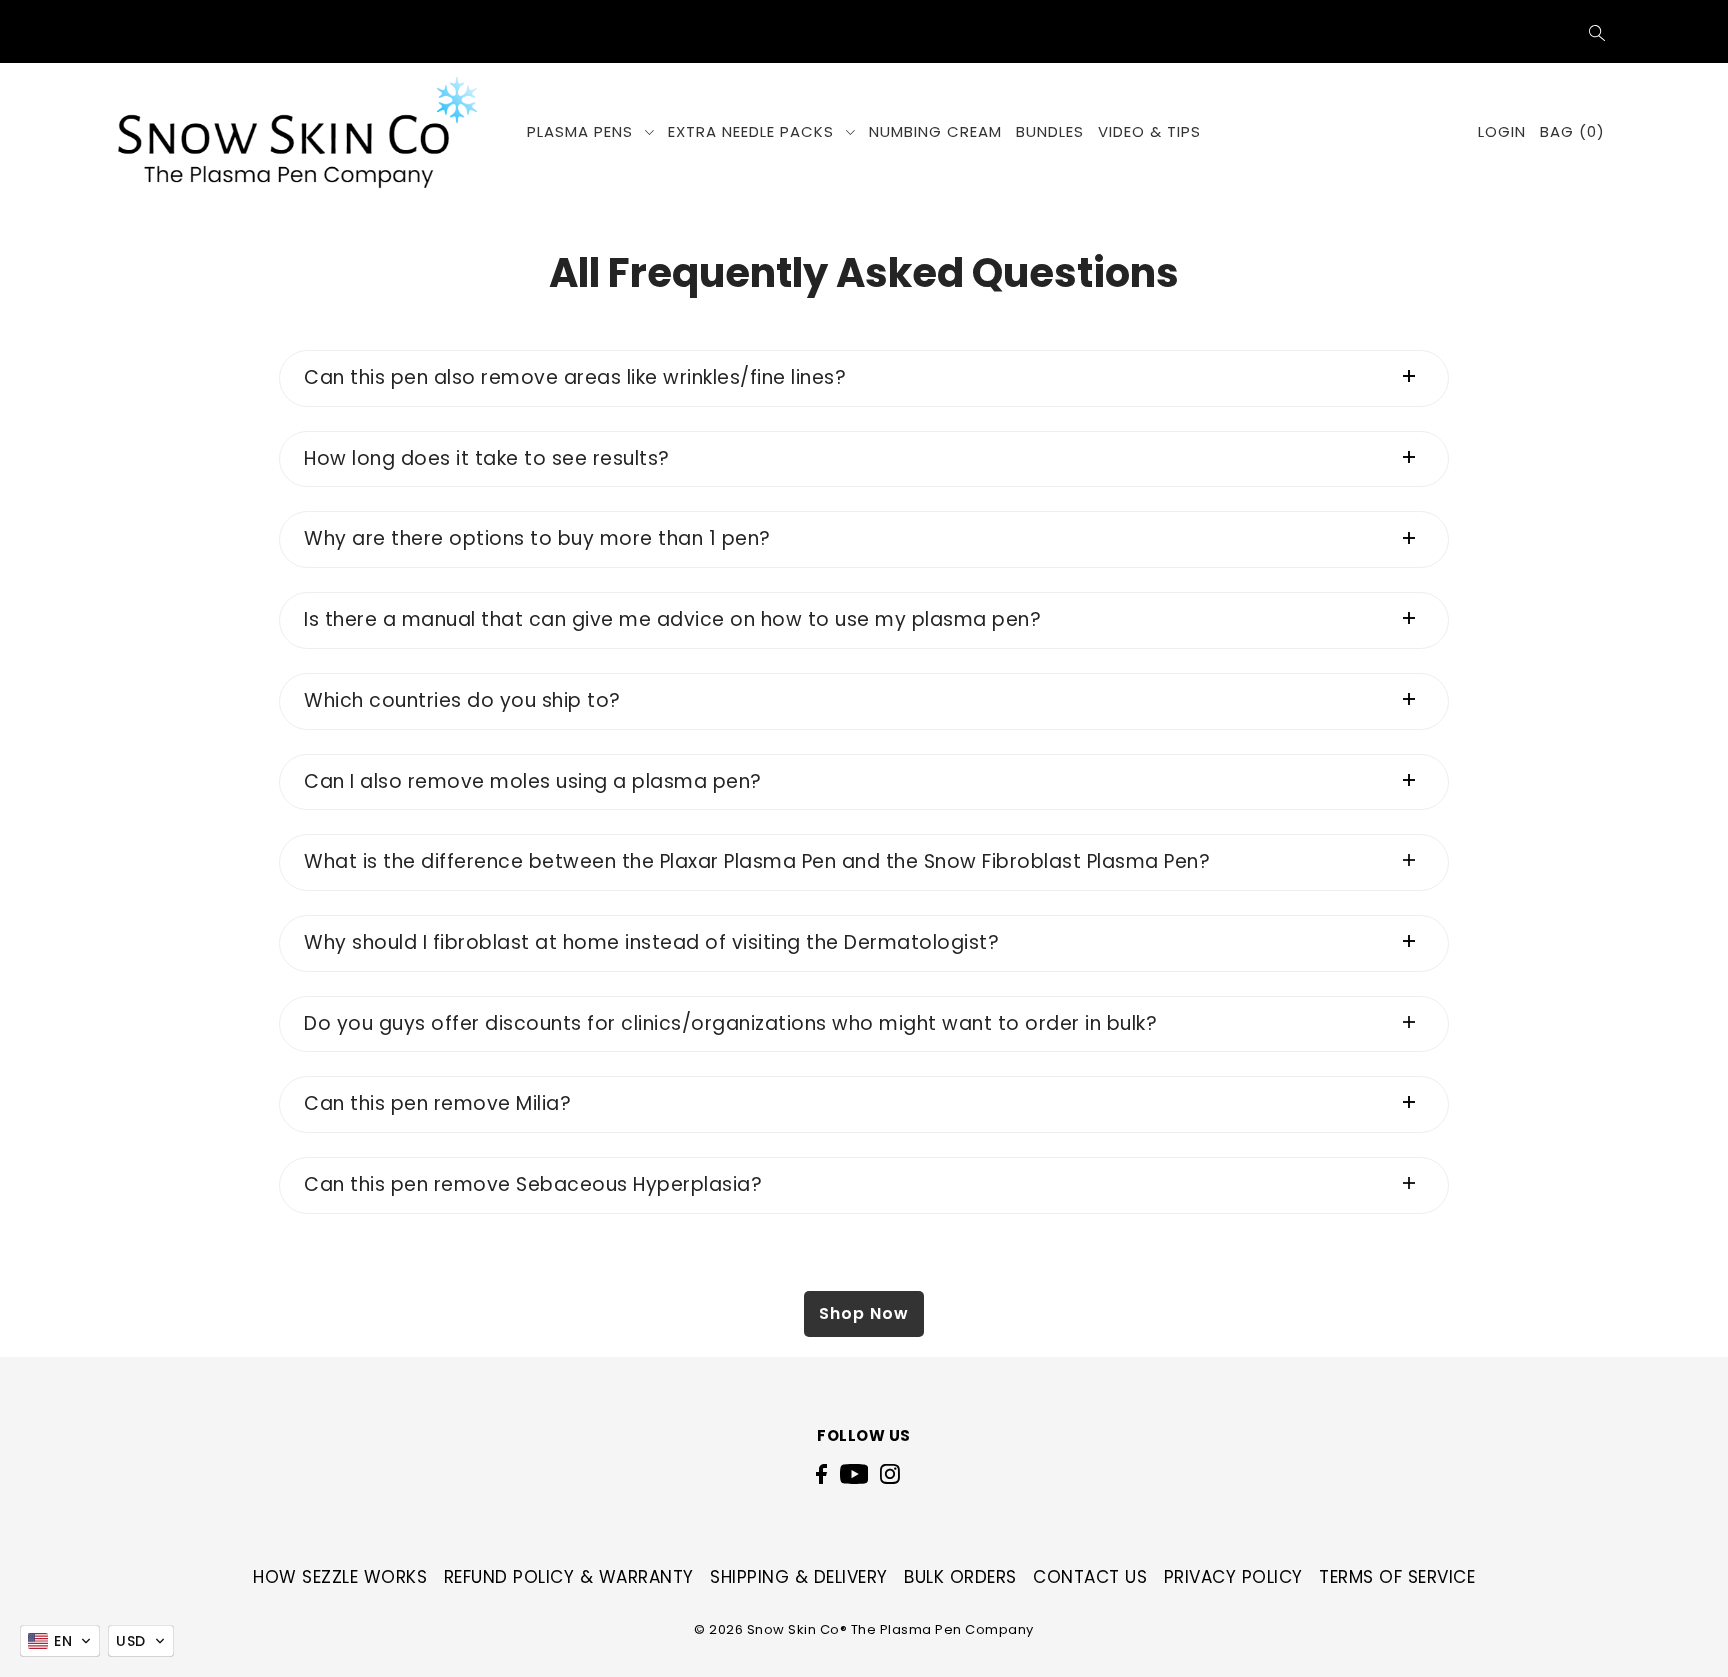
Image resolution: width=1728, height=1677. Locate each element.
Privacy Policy (1233, 1577)
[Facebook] (821, 1474)
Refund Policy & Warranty (569, 1577)
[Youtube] (854, 1474)
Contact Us (1090, 1577)
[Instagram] (890, 1474)
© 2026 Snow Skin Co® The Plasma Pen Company (864, 1628)
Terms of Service (1397, 1577)
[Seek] (1598, 31)
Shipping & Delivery (799, 1577)
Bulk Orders (960, 1577)
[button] (60, 1641)
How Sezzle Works (340, 1577)
